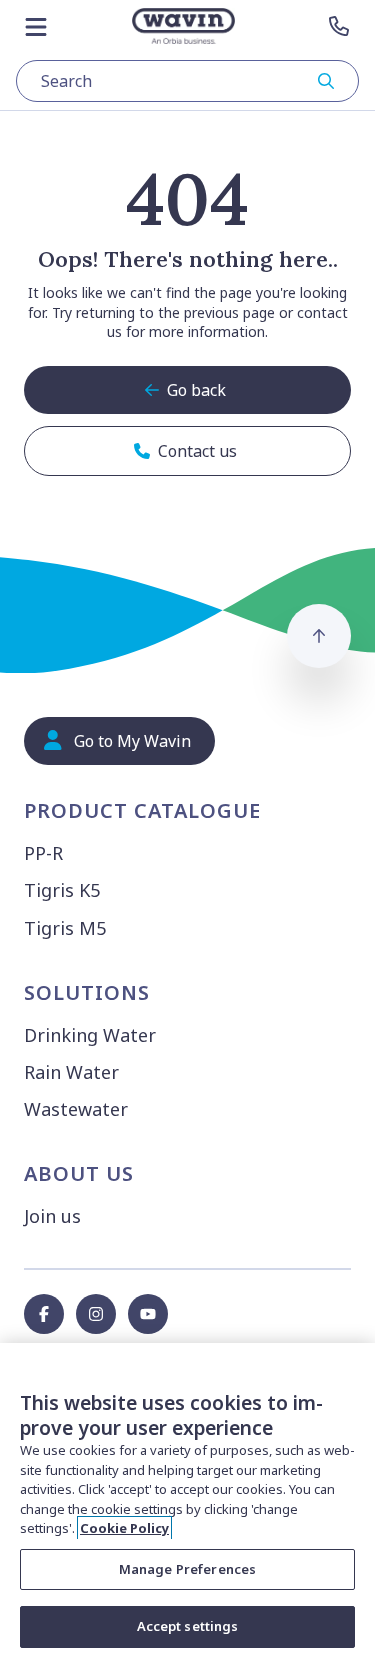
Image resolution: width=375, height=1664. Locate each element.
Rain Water (71, 1072)
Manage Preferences (187, 1569)
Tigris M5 (65, 928)
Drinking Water (90, 1035)
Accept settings (188, 1626)
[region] (187, 1503)
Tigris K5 (62, 890)
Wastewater (76, 1109)
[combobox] (187, 81)
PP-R (43, 853)
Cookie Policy (124, 1528)
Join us (52, 1216)
